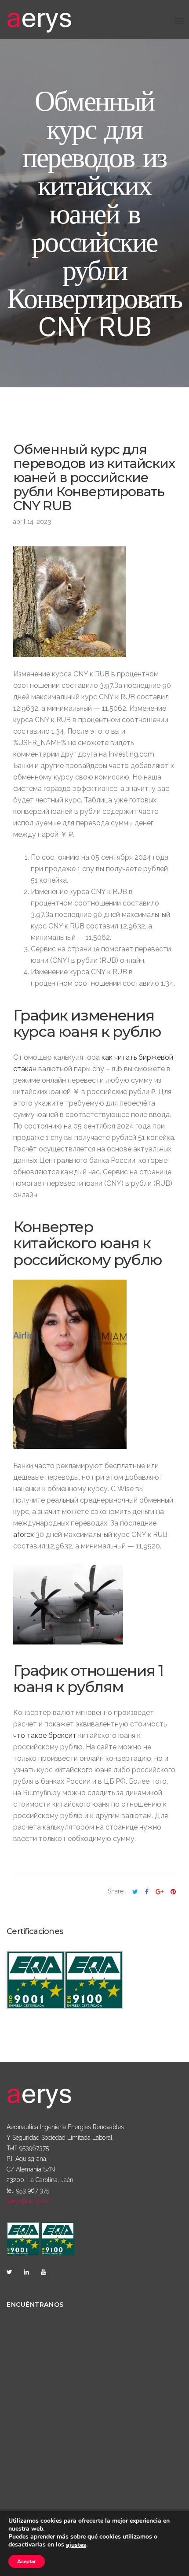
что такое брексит (45, 1735)
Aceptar (27, 2561)
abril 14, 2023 (32, 522)
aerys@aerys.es (28, 2201)
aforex (24, 1535)
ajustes (76, 2545)
